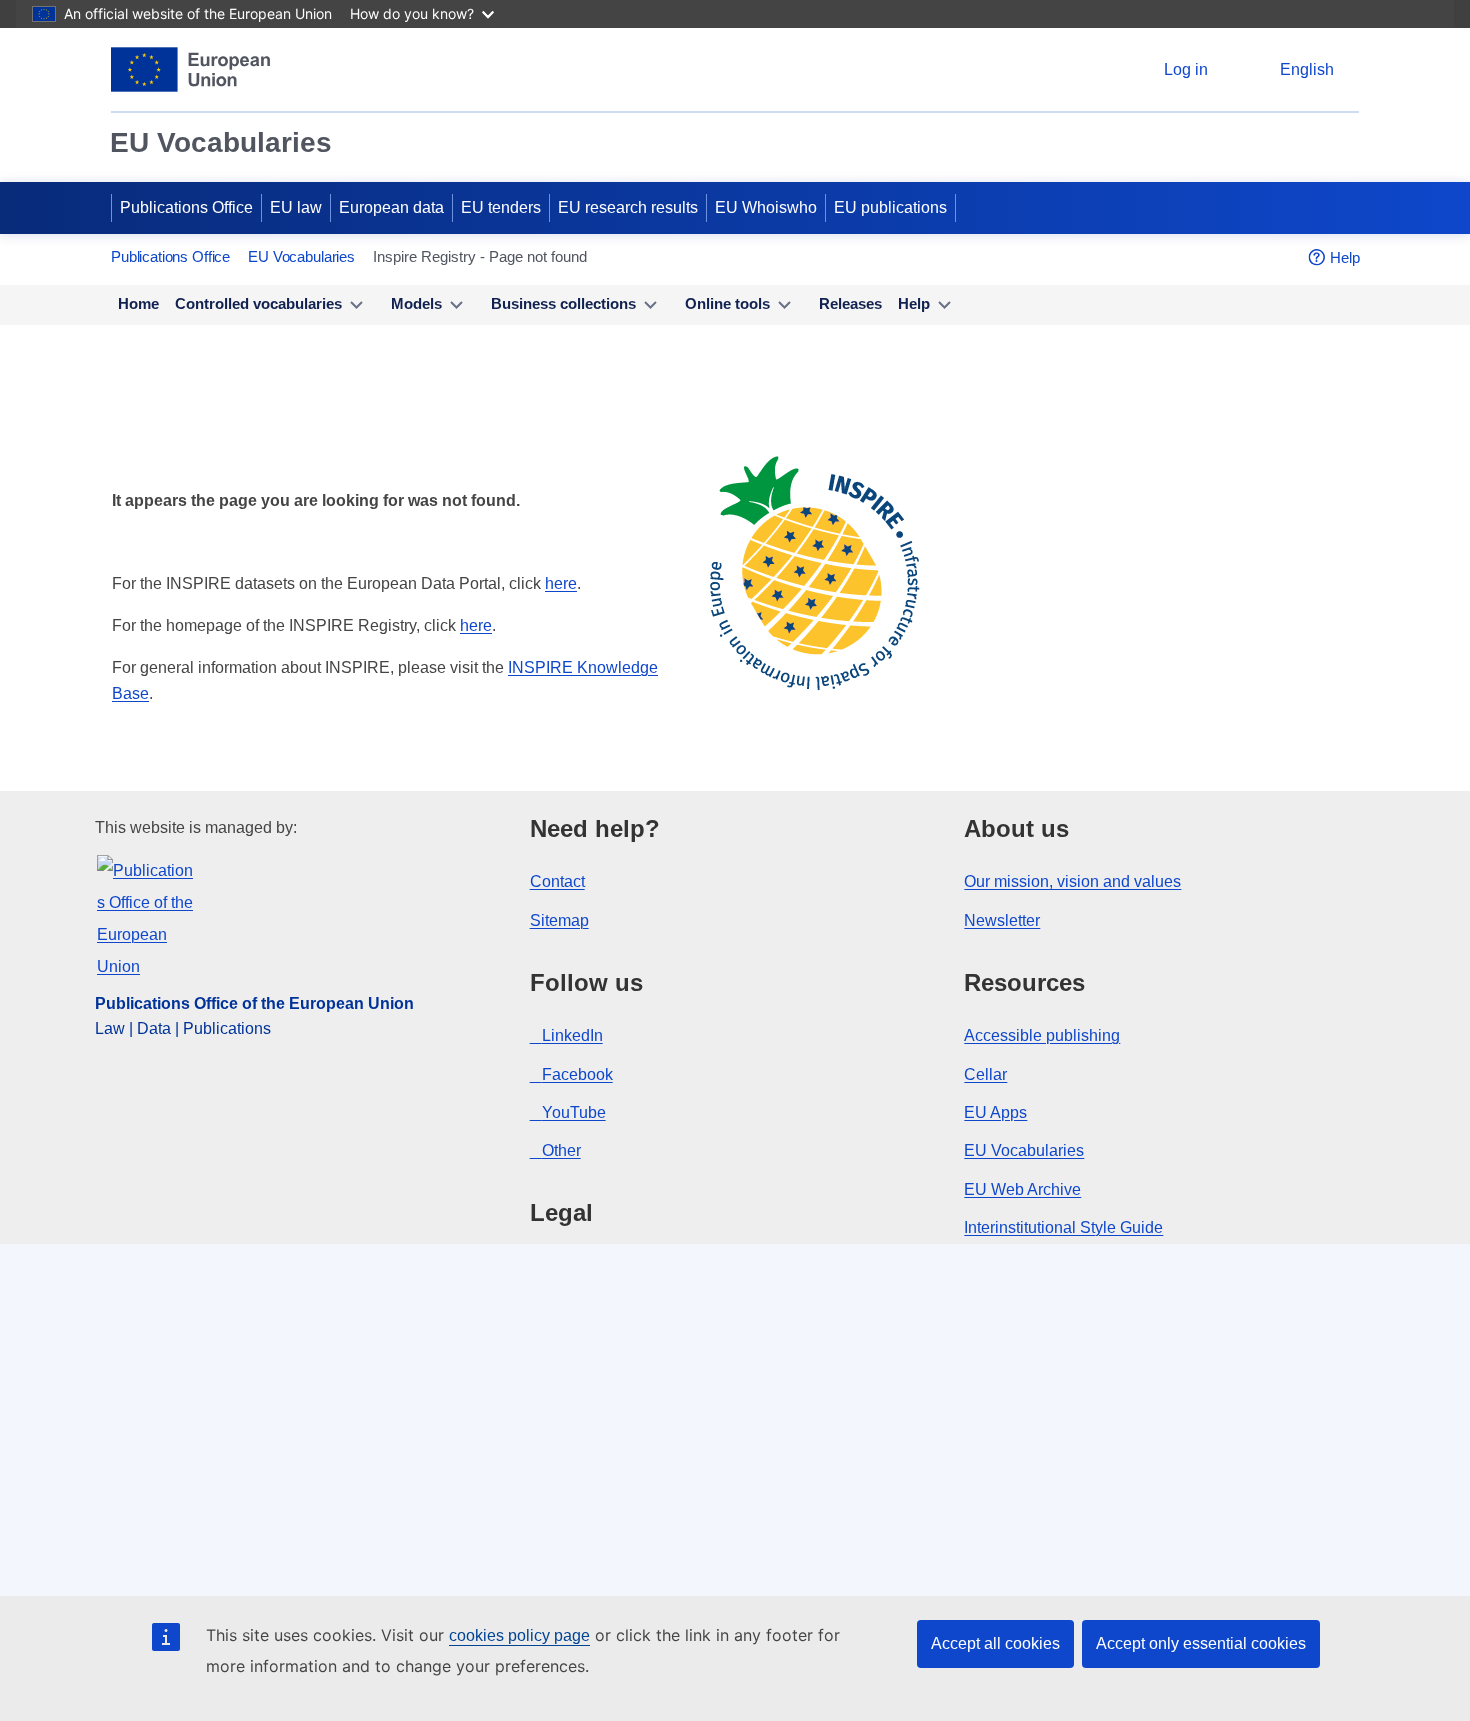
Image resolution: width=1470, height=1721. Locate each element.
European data (391, 207)
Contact (557, 881)
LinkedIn (572, 1035)
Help (1345, 257)
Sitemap (559, 920)
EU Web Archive (1022, 1189)
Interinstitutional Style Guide (1063, 1227)
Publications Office (186, 207)
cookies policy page (519, 1635)
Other (561, 1150)
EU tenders (501, 207)
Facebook (577, 1074)
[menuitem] (138, 305)
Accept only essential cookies (1201, 1643)
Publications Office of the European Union (254, 1003)
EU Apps (995, 1112)
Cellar (985, 1074)
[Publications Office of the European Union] (190, 69)
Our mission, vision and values (1072, 881)
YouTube (574, 1112)
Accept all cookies (995, 1643)
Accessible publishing (1042, 1035)
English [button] (1307, 69)
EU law (296, 207)
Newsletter (1002, 920)
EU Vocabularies (221, 142)
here (561, 583)
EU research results (628, 207)
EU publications (890, 207)
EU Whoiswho (766, 207)
